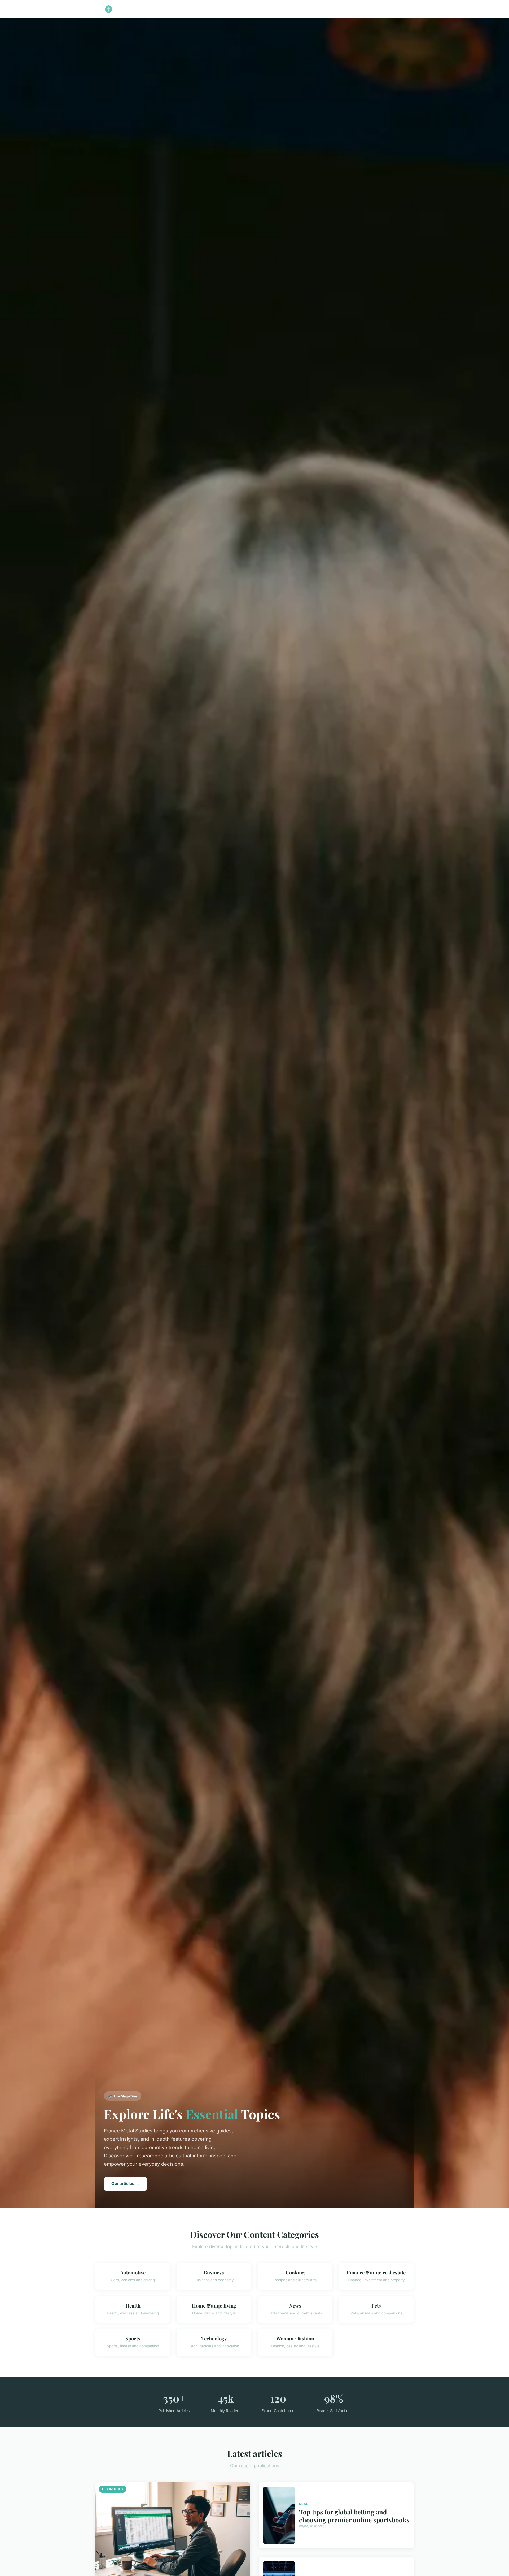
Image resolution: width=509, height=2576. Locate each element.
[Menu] (400, 9)
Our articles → (125, 2184)
